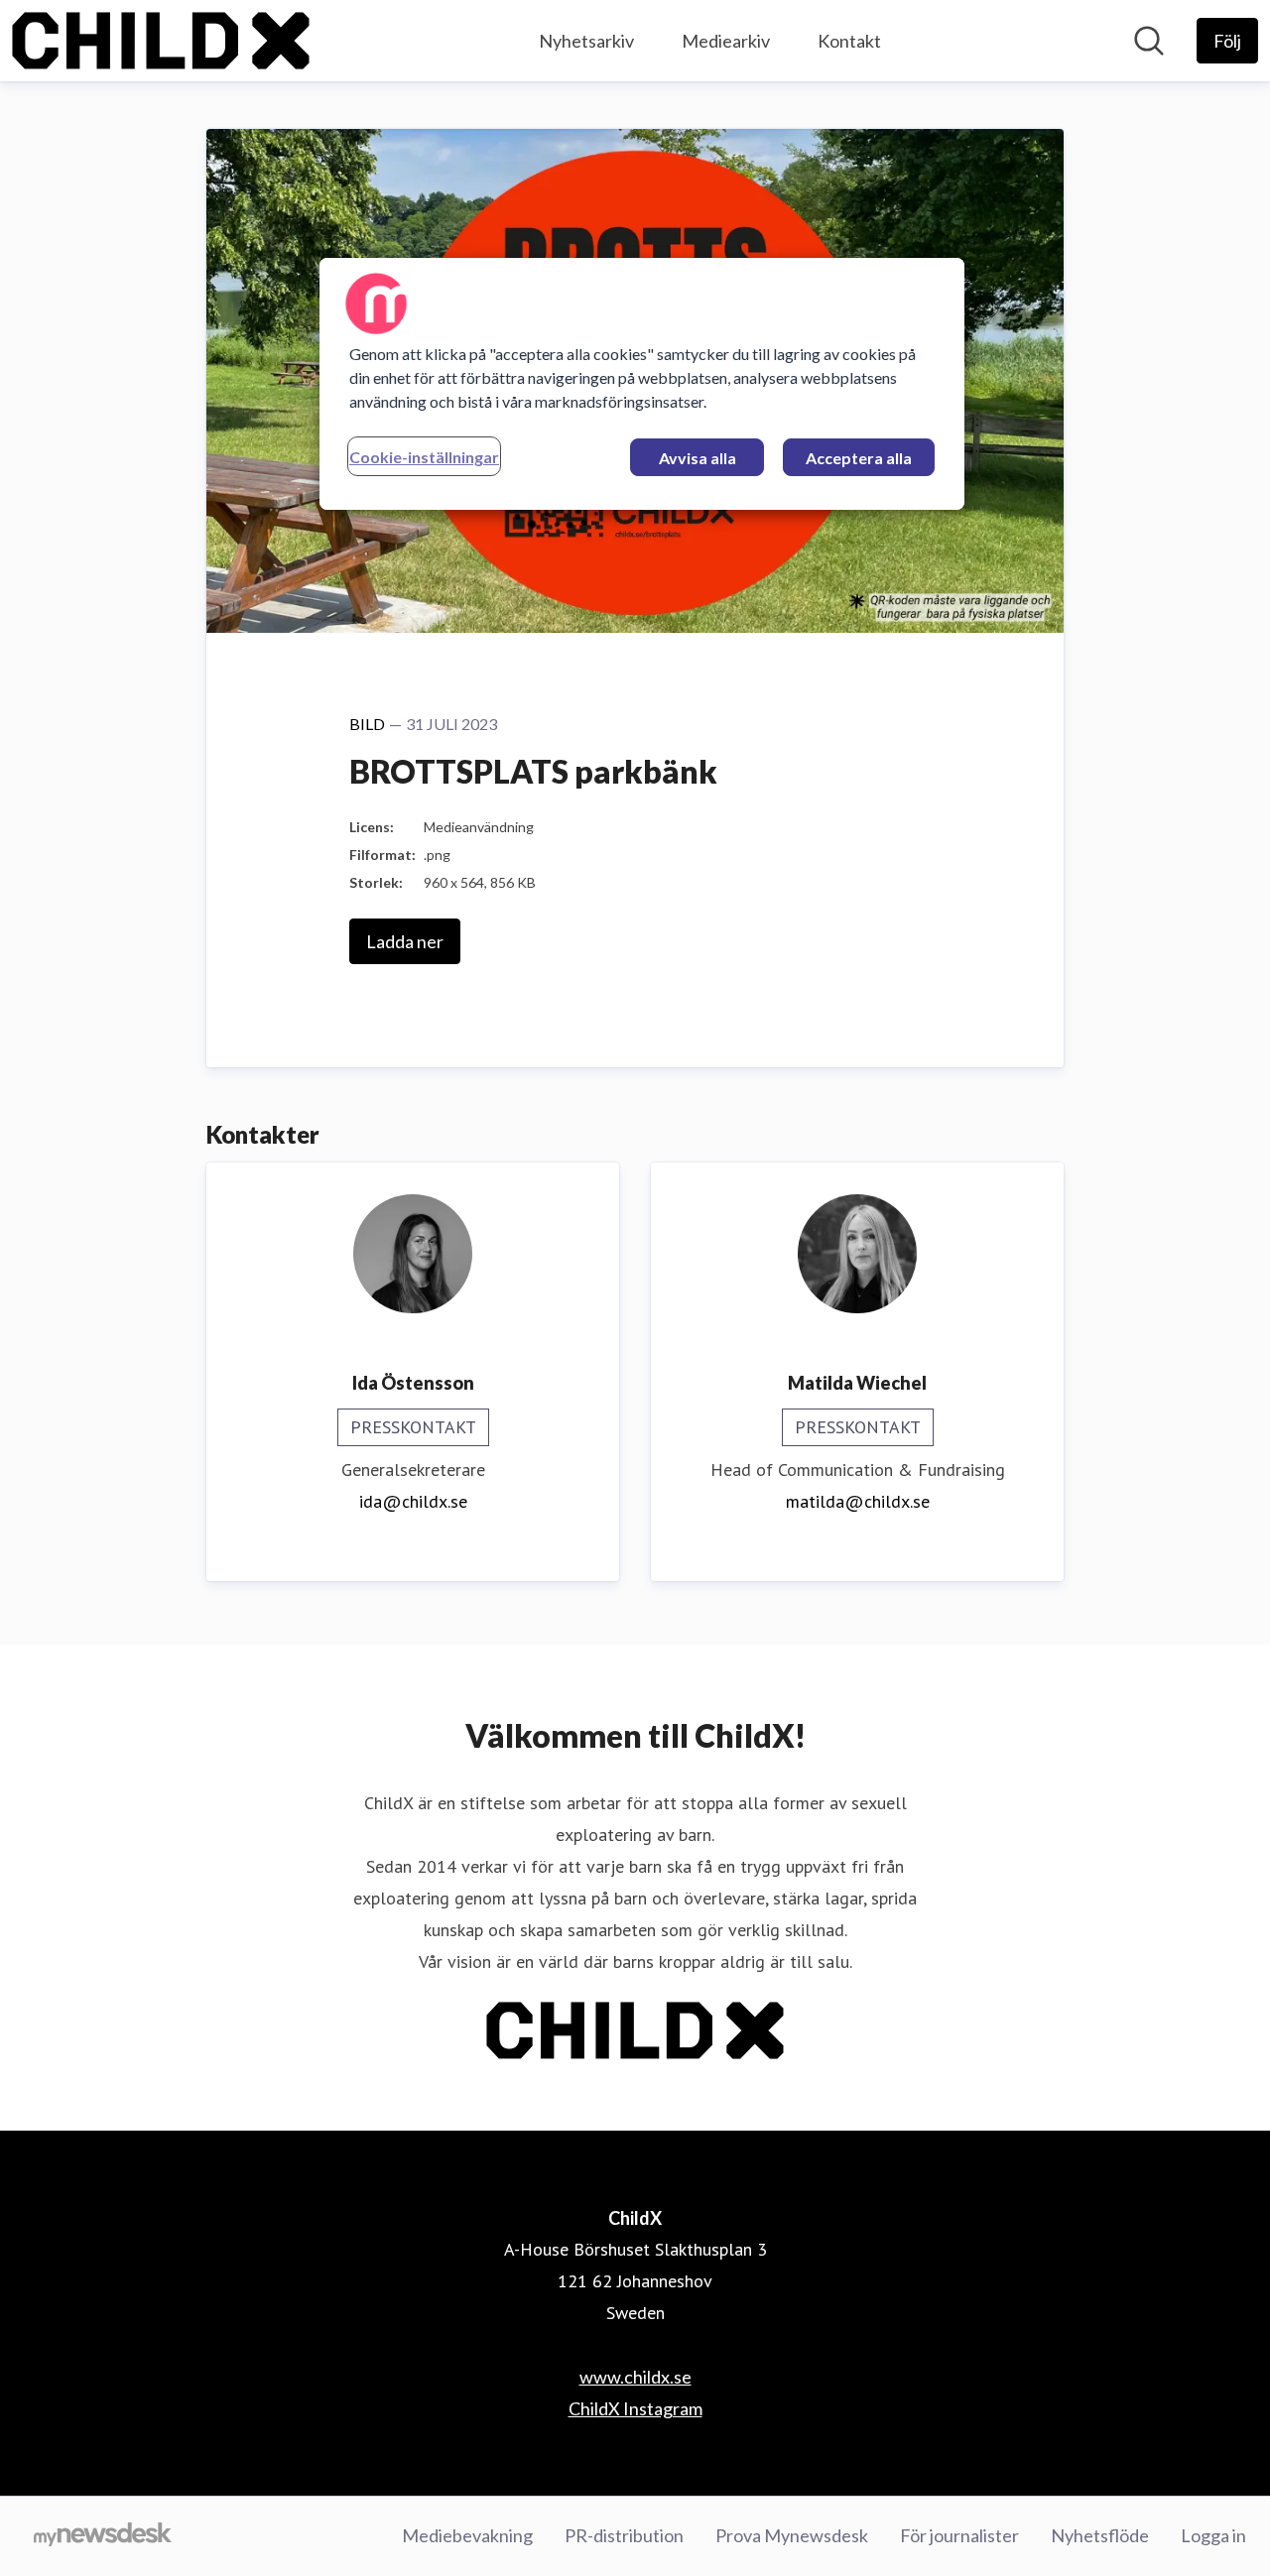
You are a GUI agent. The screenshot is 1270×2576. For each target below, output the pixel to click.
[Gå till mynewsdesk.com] (103, 2536)
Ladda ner (405, 941)
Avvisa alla (698, 458)
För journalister (959, 2535)
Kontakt (849, 41)
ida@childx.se (413, 1501)
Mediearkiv (726, 41)
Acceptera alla (859, 458)
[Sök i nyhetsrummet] (1149, 41)
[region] (642, 384)
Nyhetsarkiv (586, 41)
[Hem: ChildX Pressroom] (161, 41)
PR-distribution (624, 2535)
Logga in (1213, 2535)
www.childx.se (635, 2377)
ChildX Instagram (635, 2408)
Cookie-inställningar (424, 457)
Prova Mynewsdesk (792, 2535)
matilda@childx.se (858, 1501)
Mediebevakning (467, 2535)
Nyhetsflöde (1100, 2535)
